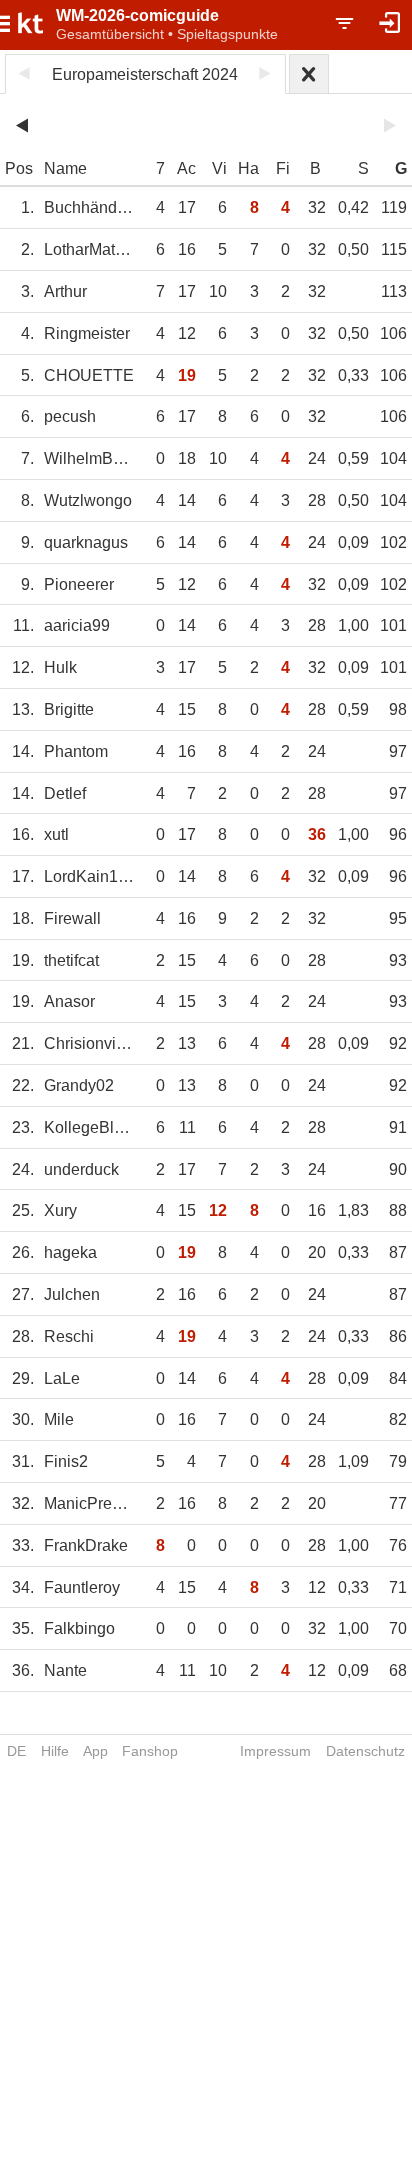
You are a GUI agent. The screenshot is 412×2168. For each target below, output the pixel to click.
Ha (248, 168)
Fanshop (150, 1751)
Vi (219, 168)
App (95, 1751)
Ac (186, 168)
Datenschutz (365, 1751)
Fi (283, 168)
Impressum (275, 1751)
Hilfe (55, 1751)
